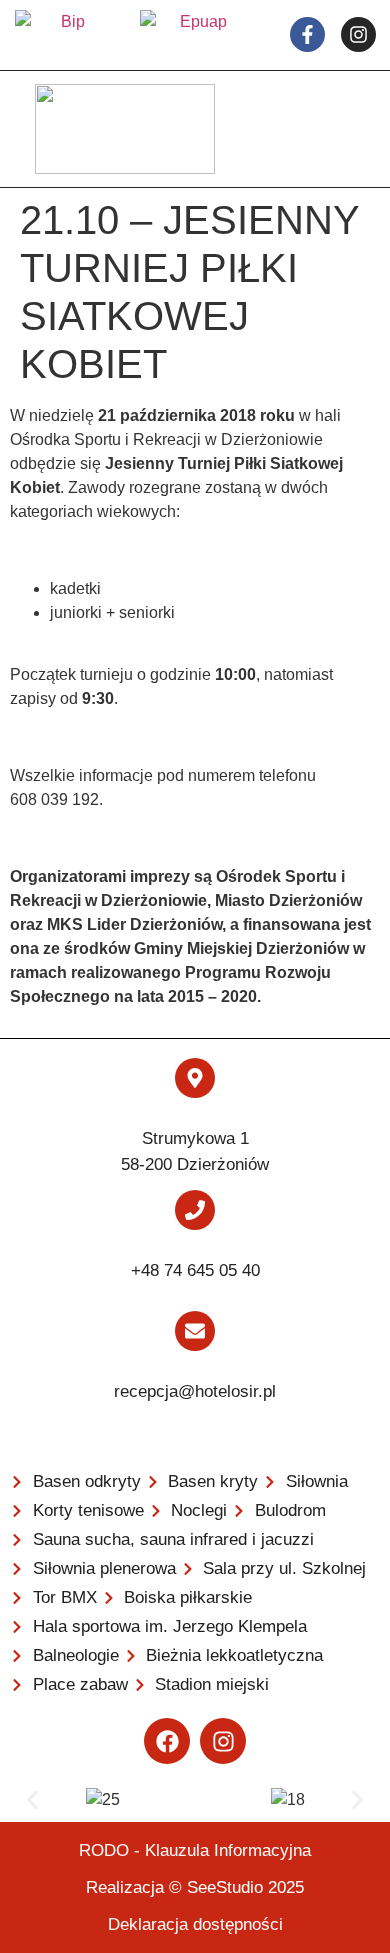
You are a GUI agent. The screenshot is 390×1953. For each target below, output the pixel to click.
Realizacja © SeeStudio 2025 (195, 1887)
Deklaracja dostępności (195, 1924)
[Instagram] (223, 1741)
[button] (32, 1800)
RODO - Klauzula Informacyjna (195, 1850)
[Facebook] (167, 1741)
